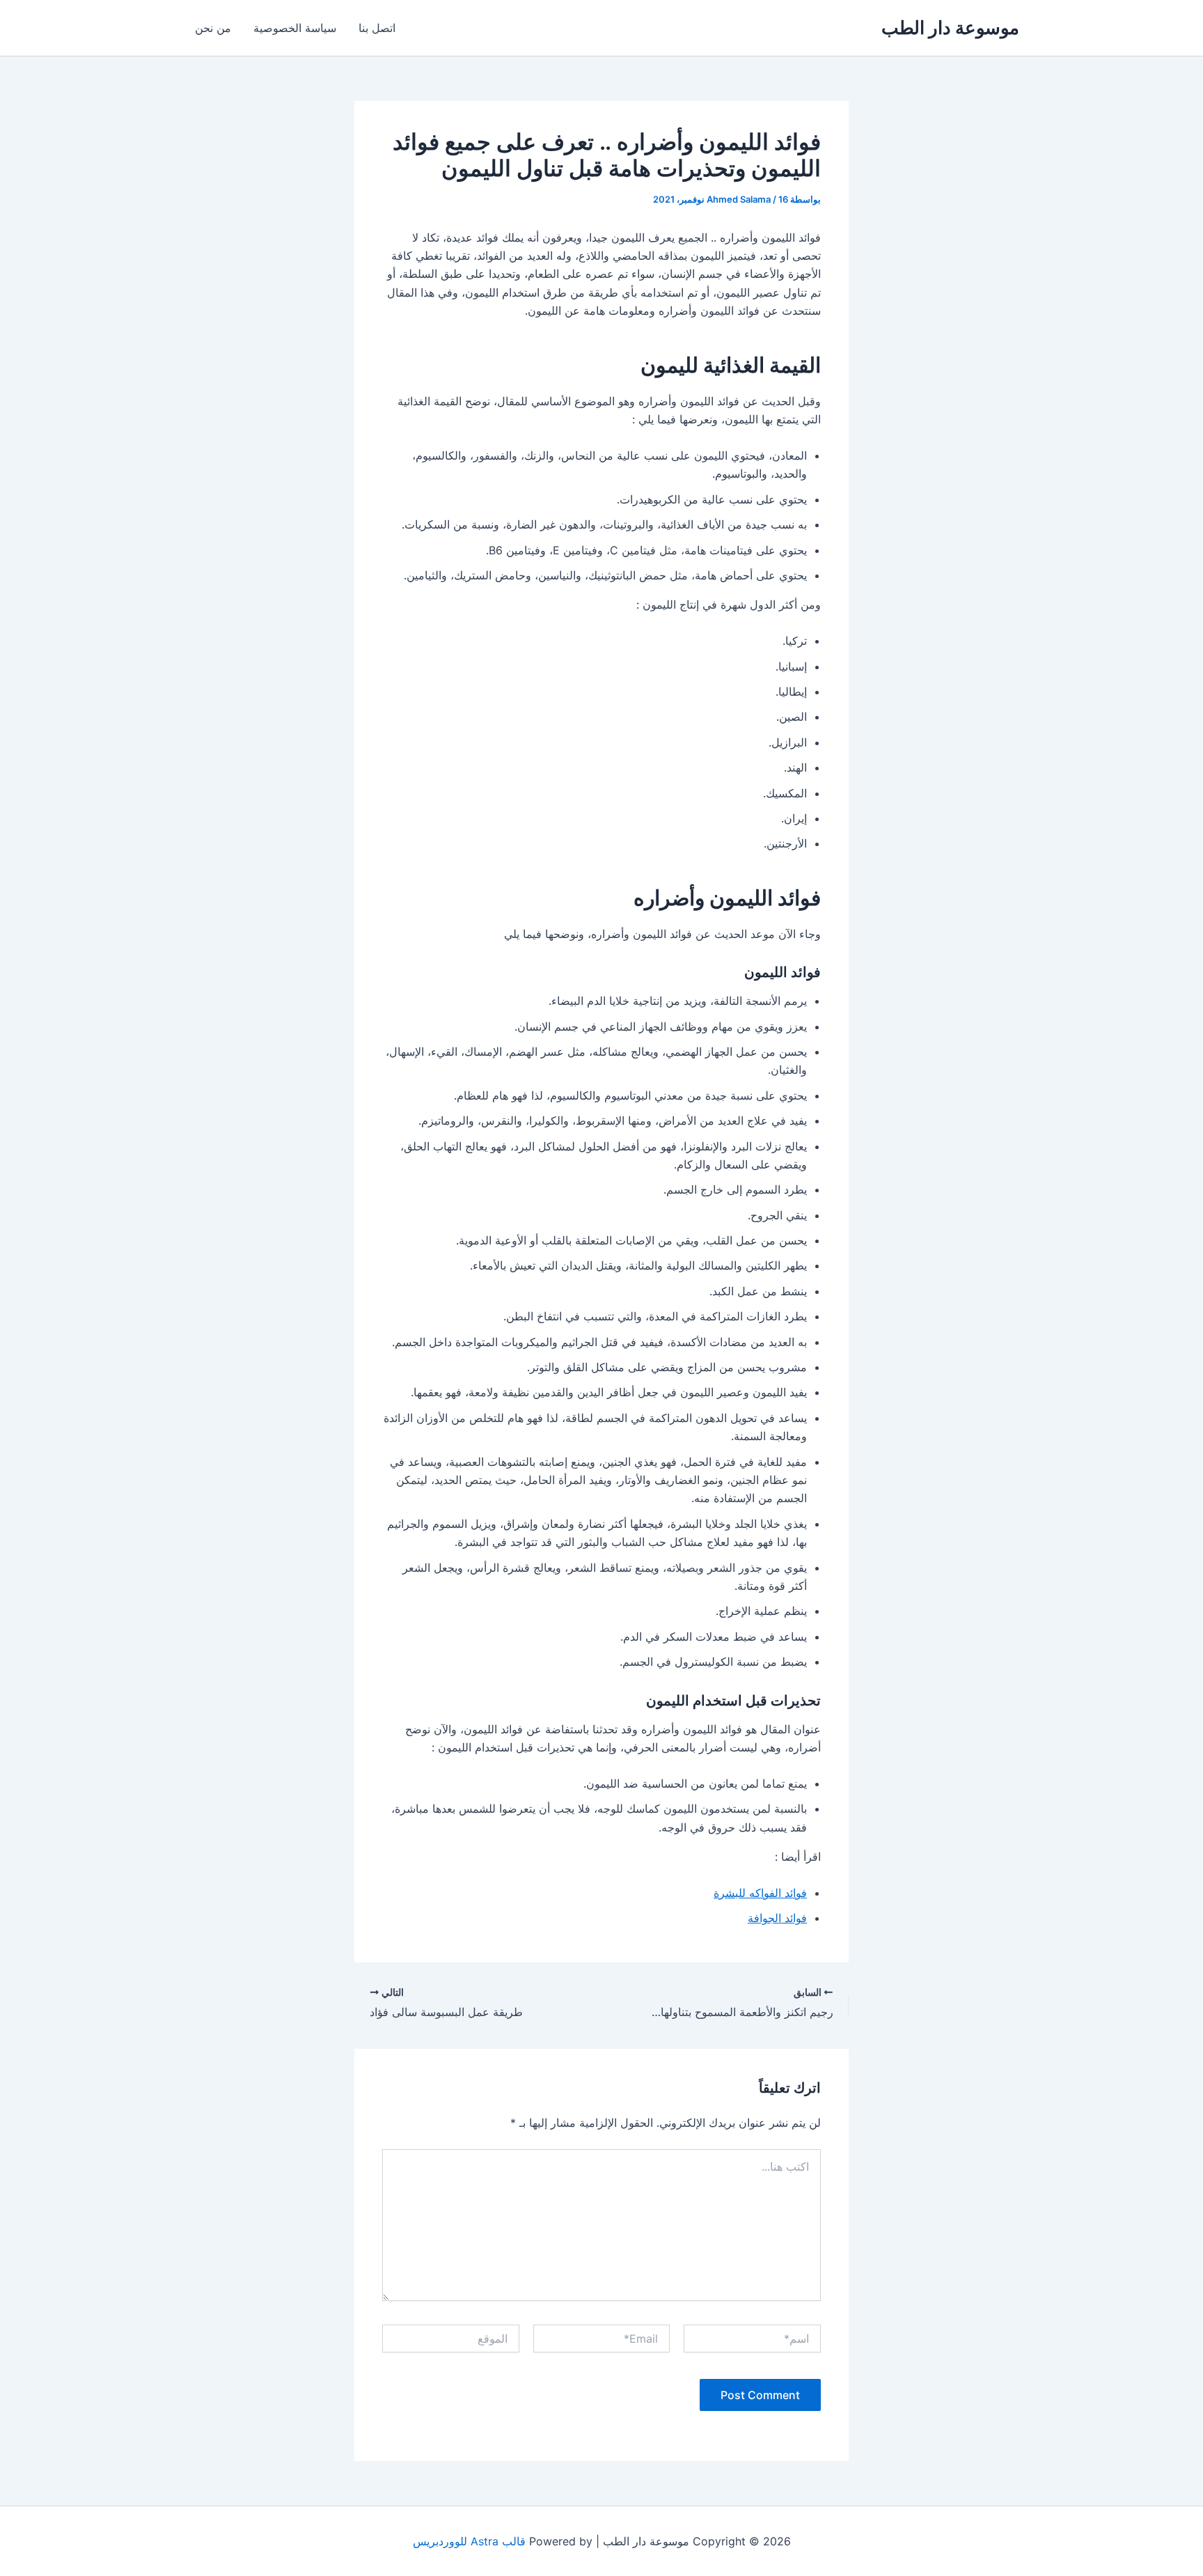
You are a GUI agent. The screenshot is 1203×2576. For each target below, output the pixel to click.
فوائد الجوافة (777, 1918)
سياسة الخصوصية (295, 28)
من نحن (213, 28)
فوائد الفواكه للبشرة (760, 1893)
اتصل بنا (377, 28)
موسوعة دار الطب (950, 28)
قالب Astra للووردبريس (469, 2541)
